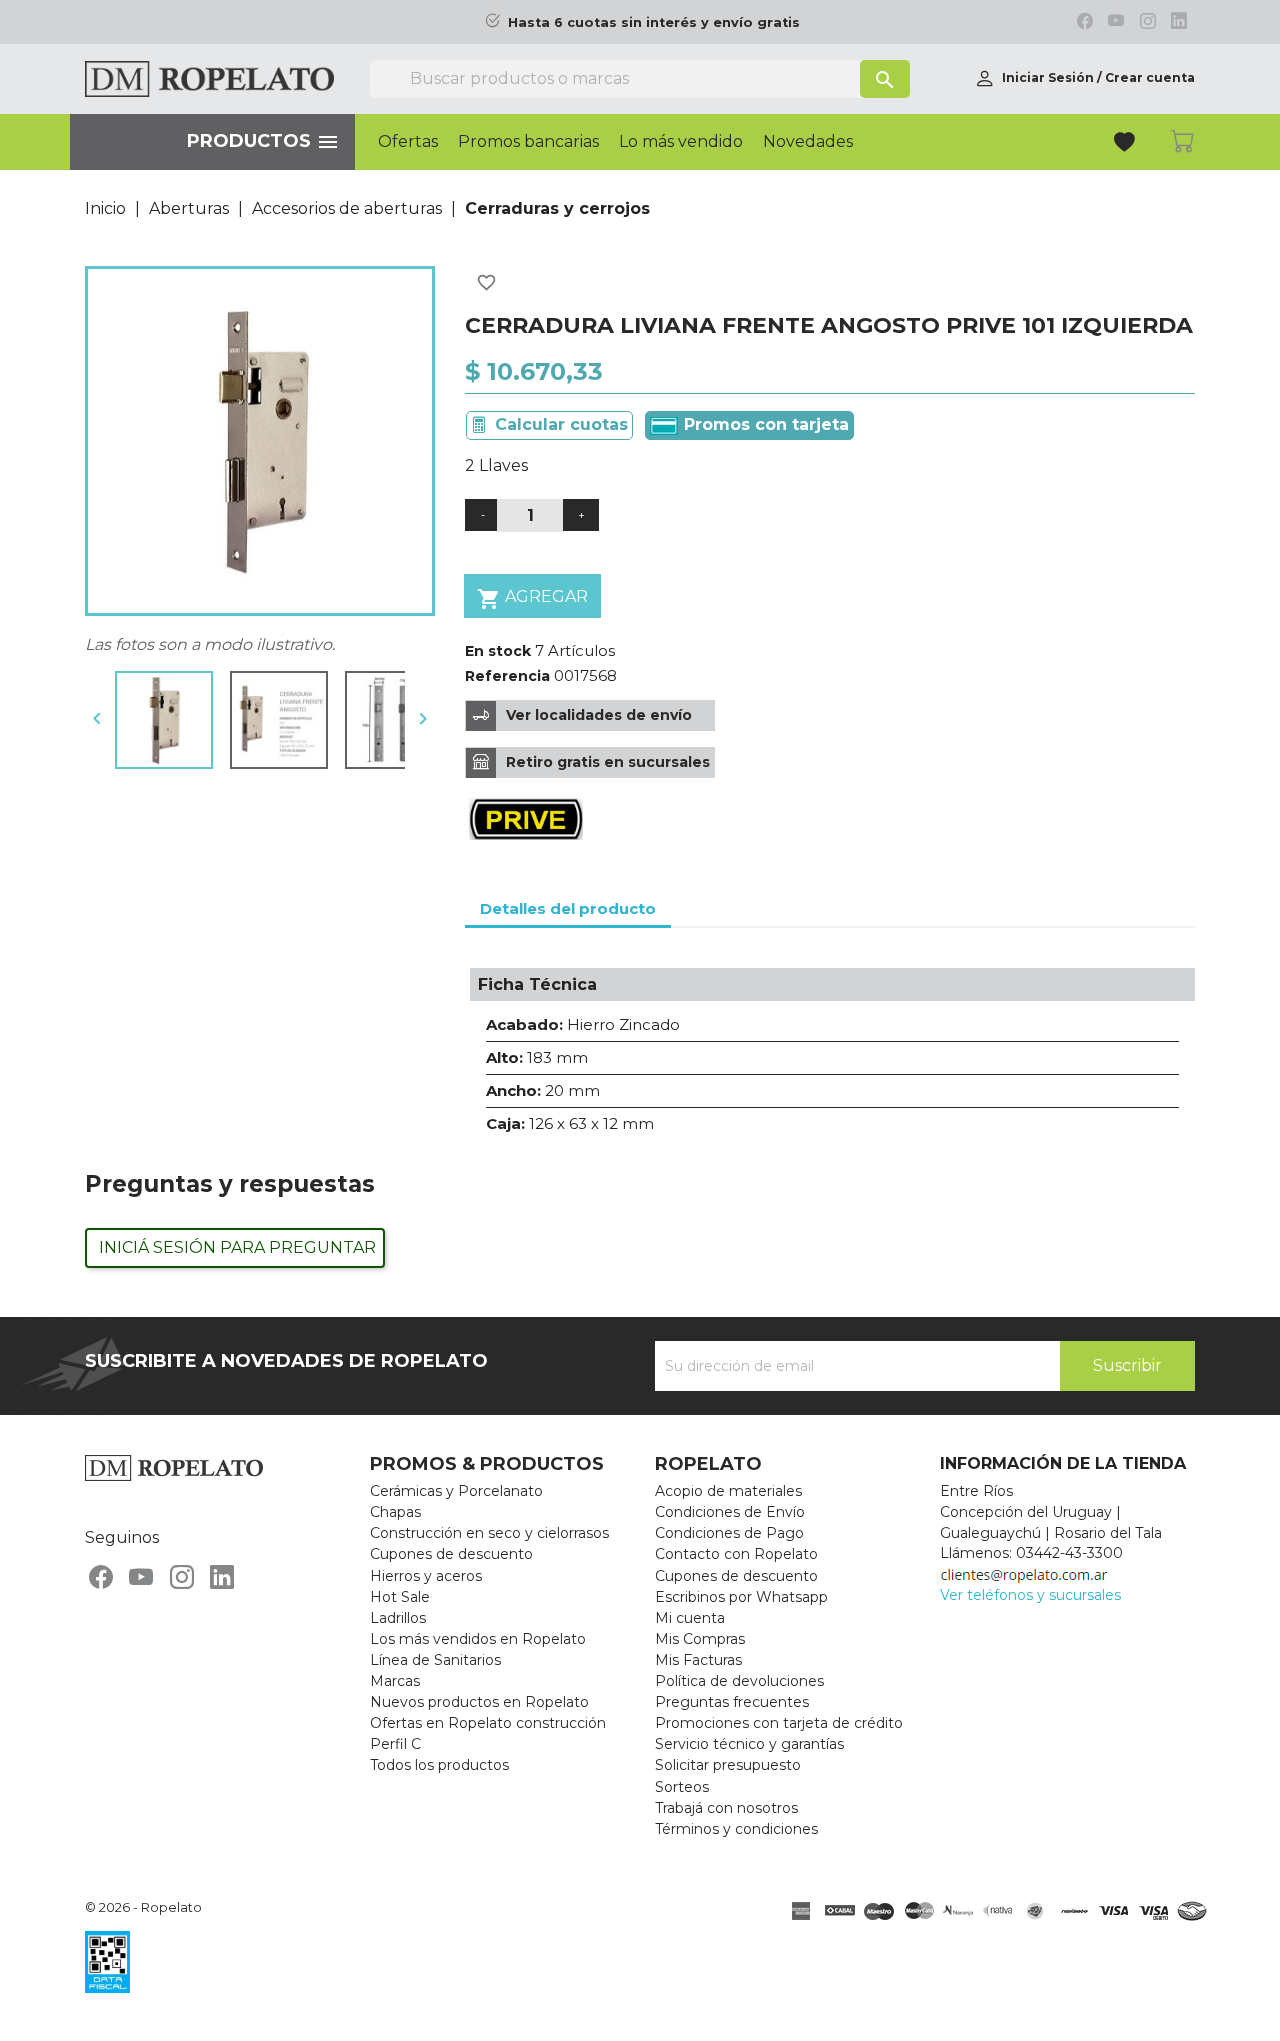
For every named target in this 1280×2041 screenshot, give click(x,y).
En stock (498, 651)
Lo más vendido (681, 142)
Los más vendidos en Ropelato (478, 1639)
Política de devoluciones (739, 1681)
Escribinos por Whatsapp (741, 1597)
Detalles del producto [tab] (568, 908)
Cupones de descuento (451, 1554)
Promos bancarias (528, 142)
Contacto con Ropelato (736, 1554)
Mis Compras (700, 1639)
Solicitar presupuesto (728, 1765)
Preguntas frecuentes (732, 1702)
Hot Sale (400, 1597)
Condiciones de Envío (730, 1512)
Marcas (395, 1681)
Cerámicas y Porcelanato (456, 1491)
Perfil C (395, 1744)
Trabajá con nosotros (726, 1808)
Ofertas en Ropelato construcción (488, 1723)
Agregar (532, 599)
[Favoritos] (1126, 144)
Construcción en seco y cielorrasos (489, 1533)
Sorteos (682, 1787)
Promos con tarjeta (764, 424)
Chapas (395, 1512)
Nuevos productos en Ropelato (479, 1702)
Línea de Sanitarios (435, 1660)
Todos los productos (439, 1765)
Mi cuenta (690, 1618)
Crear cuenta (1150, 77)
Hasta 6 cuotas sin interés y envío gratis (654, 22)
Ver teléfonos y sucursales (1030, 1595)
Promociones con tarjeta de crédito (779, 1723)
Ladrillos (398, 1618)
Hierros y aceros (426, 1576)
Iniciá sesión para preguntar (237, 1247)
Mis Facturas (698, 1660)
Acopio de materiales (728, 1491)
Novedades (808, 142)
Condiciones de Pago (729, 1533)
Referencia (507, 676)
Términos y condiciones (736, 1829)
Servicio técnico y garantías (749, 1744)
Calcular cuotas (561, 424)
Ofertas (408, 142)
